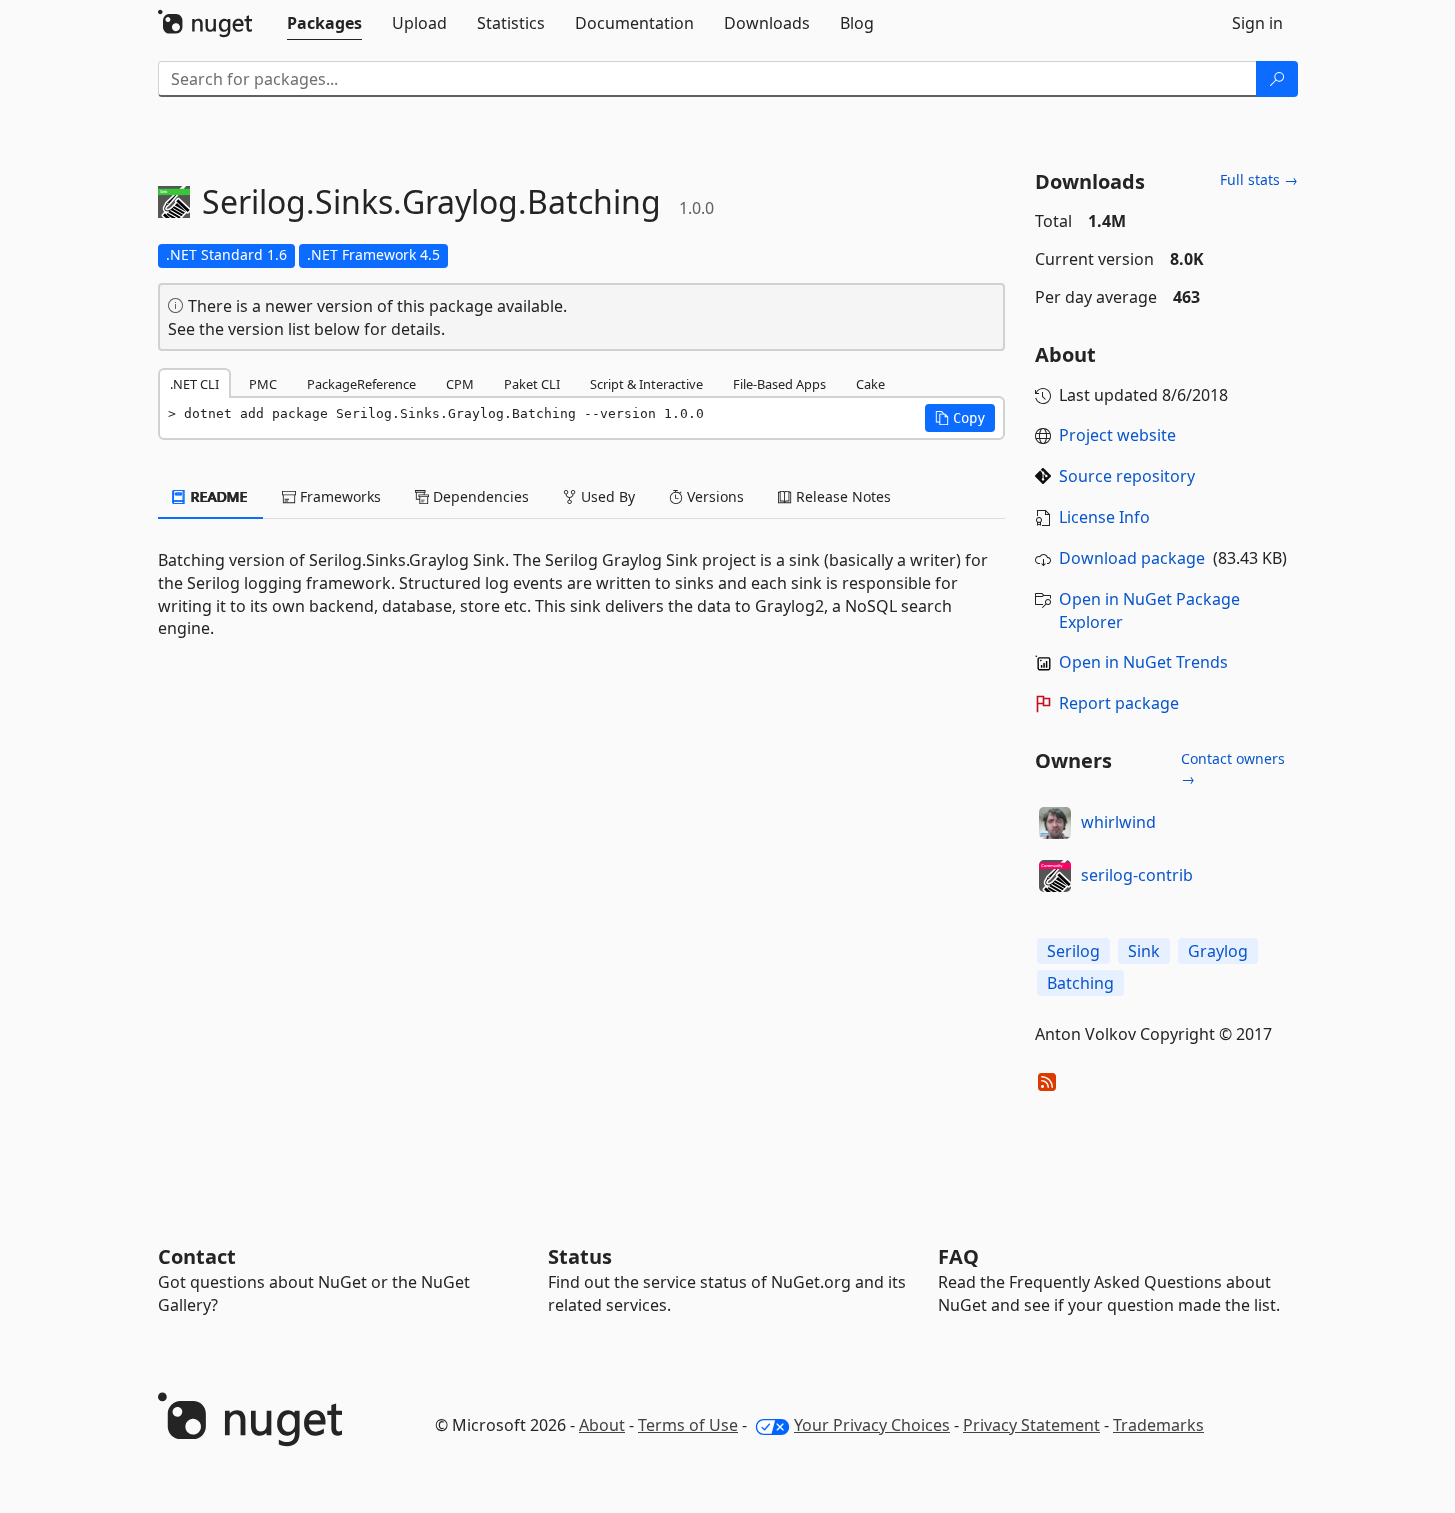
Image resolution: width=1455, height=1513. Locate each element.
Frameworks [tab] (338, 496)
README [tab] (217, 496)
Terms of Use (688, 1425)
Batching (1080, 983)
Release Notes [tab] (841, 496)
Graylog (1218, 951)
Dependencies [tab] (479, 496)
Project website (1117, 435)
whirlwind (1118, 822)
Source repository (1127, 476)
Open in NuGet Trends (1143, 662)
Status (580, 1256)
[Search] (1277, 79)
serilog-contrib (1137, 875)
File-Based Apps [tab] (779, 384)
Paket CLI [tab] (532, 384)
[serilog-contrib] (1055, 876)
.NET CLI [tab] (194, 384)
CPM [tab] (460, 384)
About (602, 1425)
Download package (1132, 558)
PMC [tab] (263, 384)
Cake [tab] (870, 384)
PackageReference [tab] (361, 384)
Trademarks (1158, 1425)
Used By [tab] (606, 496)
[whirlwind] (1055, 823)
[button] (960, 418)
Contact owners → (1233, 768)
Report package (1119, 703)
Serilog (1073, 951)
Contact (197, 1256)
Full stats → (1259, 179)
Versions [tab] (713, 496)
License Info (1104, 517)
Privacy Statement (1031, 1425)
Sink (1144, 951)
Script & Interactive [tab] (646, 384)
